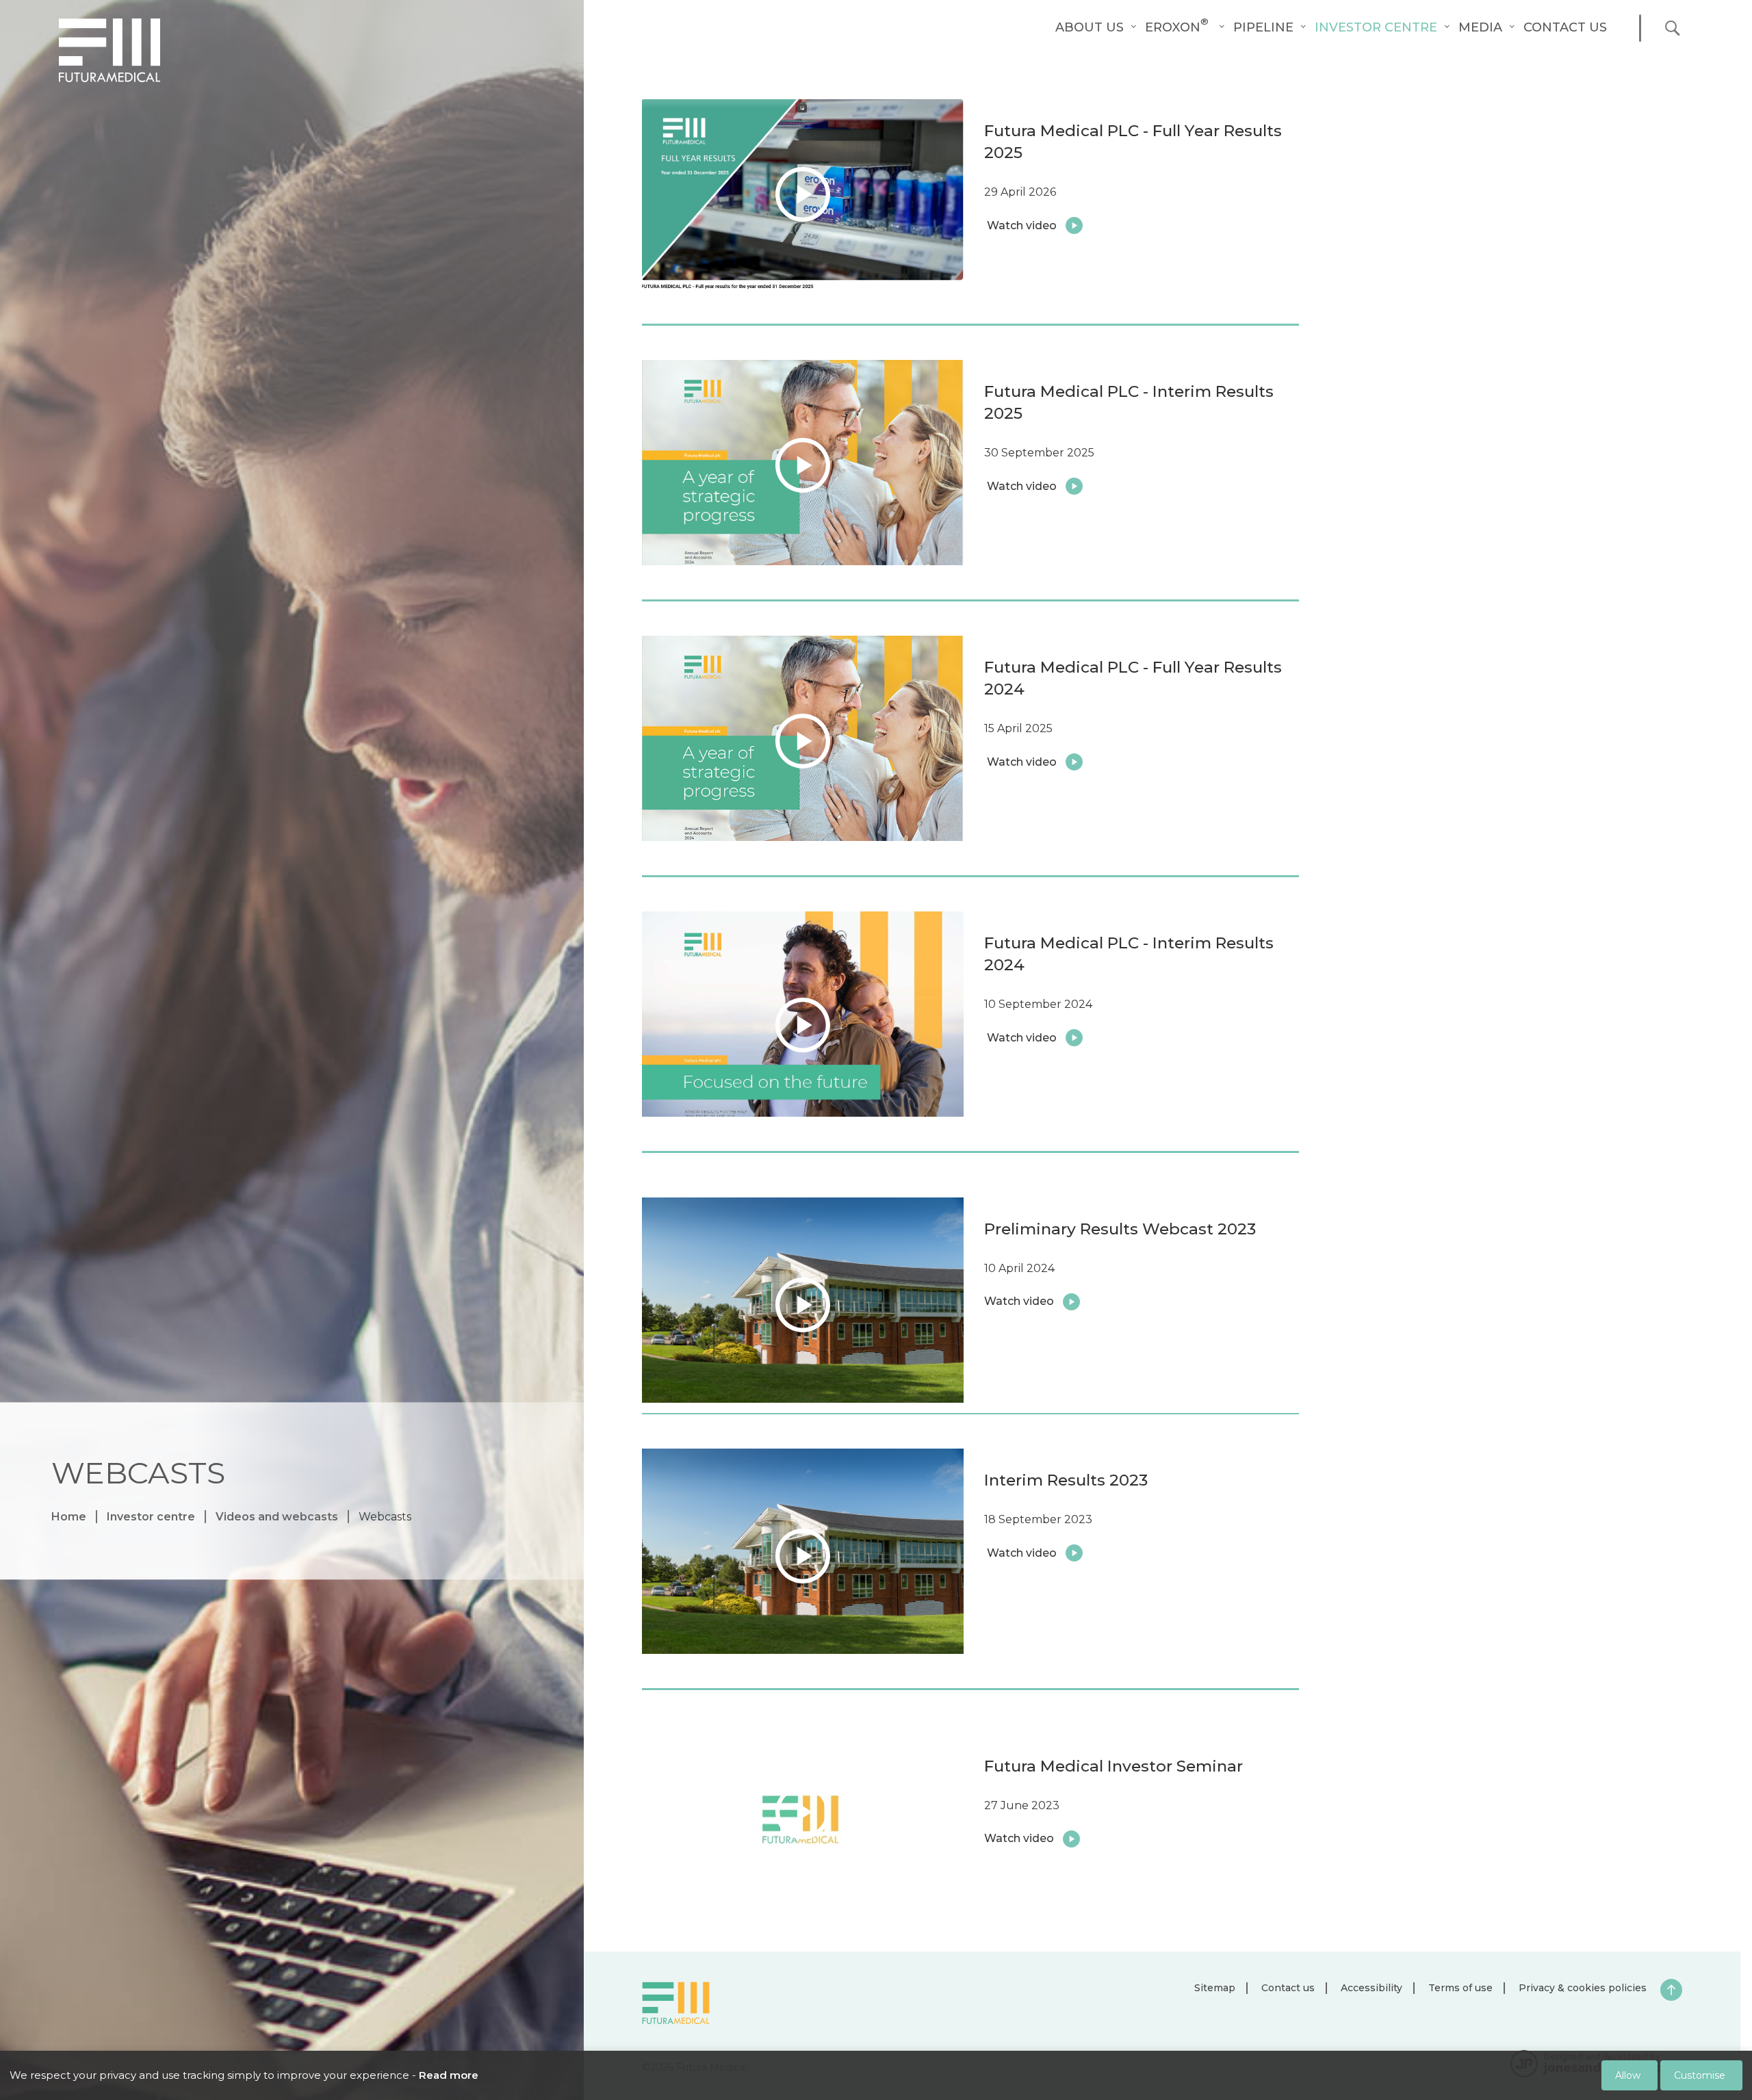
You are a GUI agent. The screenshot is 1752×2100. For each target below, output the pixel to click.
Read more (449, 2075)
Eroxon (1177, 27)
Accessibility (1371, 1988)
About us (1090, 27)
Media (1480, 27)
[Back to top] (1671, 1990)
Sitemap (1215, 1988)
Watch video (677, 1212)
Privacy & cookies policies (1583, 1988)
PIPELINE (1263, 27)
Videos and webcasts (277, 1517)
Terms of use (1460, 1988)
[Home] (109, 50)
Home (69, 1517)
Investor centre (1376, 27)
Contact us (1565, 27)
